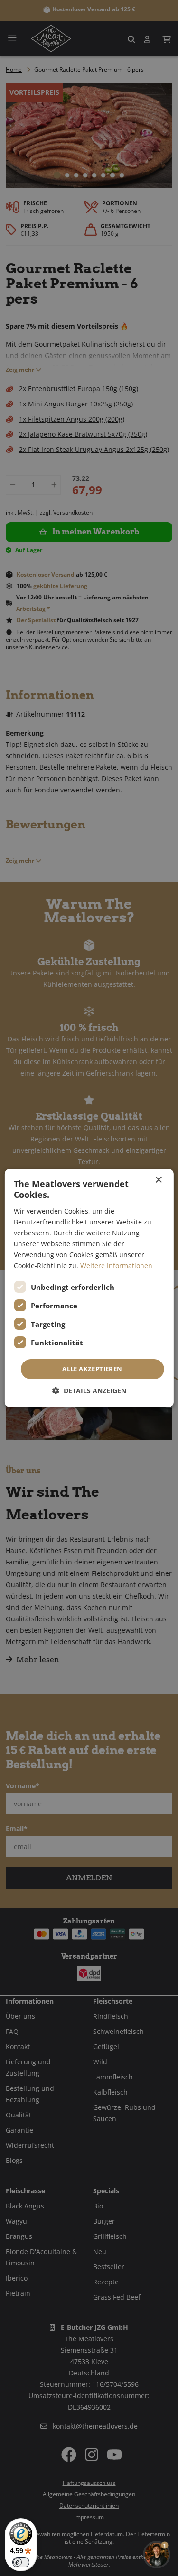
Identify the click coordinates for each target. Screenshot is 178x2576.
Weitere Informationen (116, 1265)
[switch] (21, 2562)
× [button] (158, 1180)
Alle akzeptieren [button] (92, 1369)
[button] (89, 1391)
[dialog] (89, 1288)
